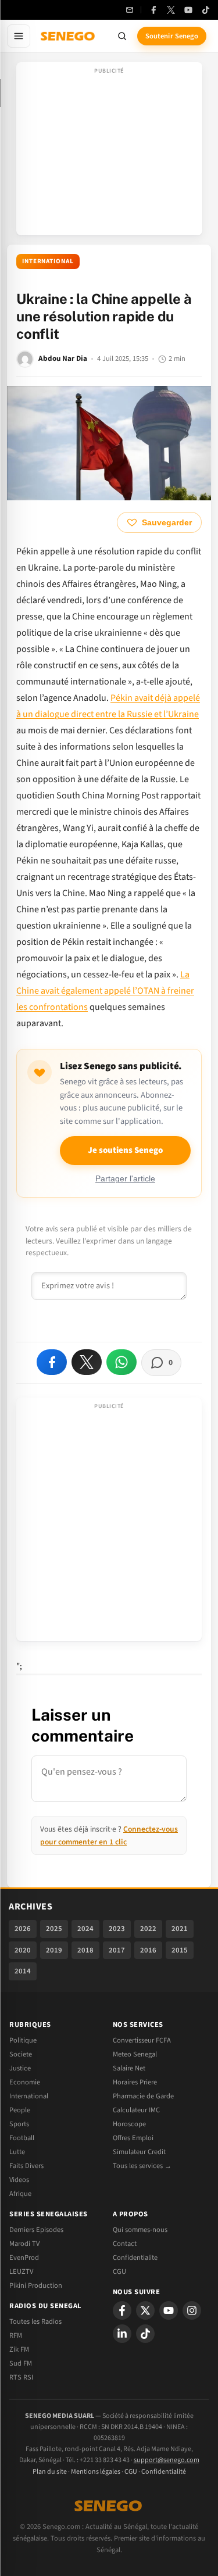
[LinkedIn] (122, 2334)
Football (22, 2138)
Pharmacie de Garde (143, 2096)
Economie (25, 2082)
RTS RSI (21, 2377)
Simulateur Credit (139, 2152)
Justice (20, 2068)
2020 (23, 1950)
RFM (16, 2335)
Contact (125, 2244)
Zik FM (19, 2349)
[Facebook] (153, 10)
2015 (180, 1950)
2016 (148, 1950)
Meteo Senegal (135, 2054)
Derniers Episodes (36, 2230)
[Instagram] (192, 2310)
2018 (85, 1950)
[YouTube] (188, 10)
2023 (117, 1929)
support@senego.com (167, 2460)
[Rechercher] (122, 36)
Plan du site (50, 2472)
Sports (19, 2124)
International (48, 261)
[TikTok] (206, 10)
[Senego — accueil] (69, 36)
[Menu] (19, 36)
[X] (145, 2310)
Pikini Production (36, 2285)
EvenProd (24, 2258)
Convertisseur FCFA (142, 2040)
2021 (180, 1929)
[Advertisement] (109, 152)
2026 (23, 1929)
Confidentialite (135, 2258)
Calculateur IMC (136, 2110)
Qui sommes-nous (140, 2230)
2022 (148, 1929)
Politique (23, 2040)
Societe (21, 2054)
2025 (54, 1929)
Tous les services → (142, 2166)
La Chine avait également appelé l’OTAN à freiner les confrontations (105, 991)
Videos (19, 2180)
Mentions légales (96, 2472)
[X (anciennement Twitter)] (171, 10)
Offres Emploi (133, 2138)
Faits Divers (26, 2166)
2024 (85, 1929)
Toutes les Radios (35, 2321)
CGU (119, 2272)
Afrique (20, 2194)
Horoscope (129, 2124)
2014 (23, 1971)
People (20, 2110)
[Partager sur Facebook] (52, 1362)
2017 (117, 1950)
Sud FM (21, 2363)
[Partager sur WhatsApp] (121, 1362)
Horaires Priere (135, 2082)
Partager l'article (125, 1179)
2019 (54, 1950)
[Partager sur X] (87, 1362)
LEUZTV (21, 2272)
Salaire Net (129, 2068)
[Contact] (130, 10)
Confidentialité (164, 2472)
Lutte (17, 2152)
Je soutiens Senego (125, 1150)
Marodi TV (24, 2244)
